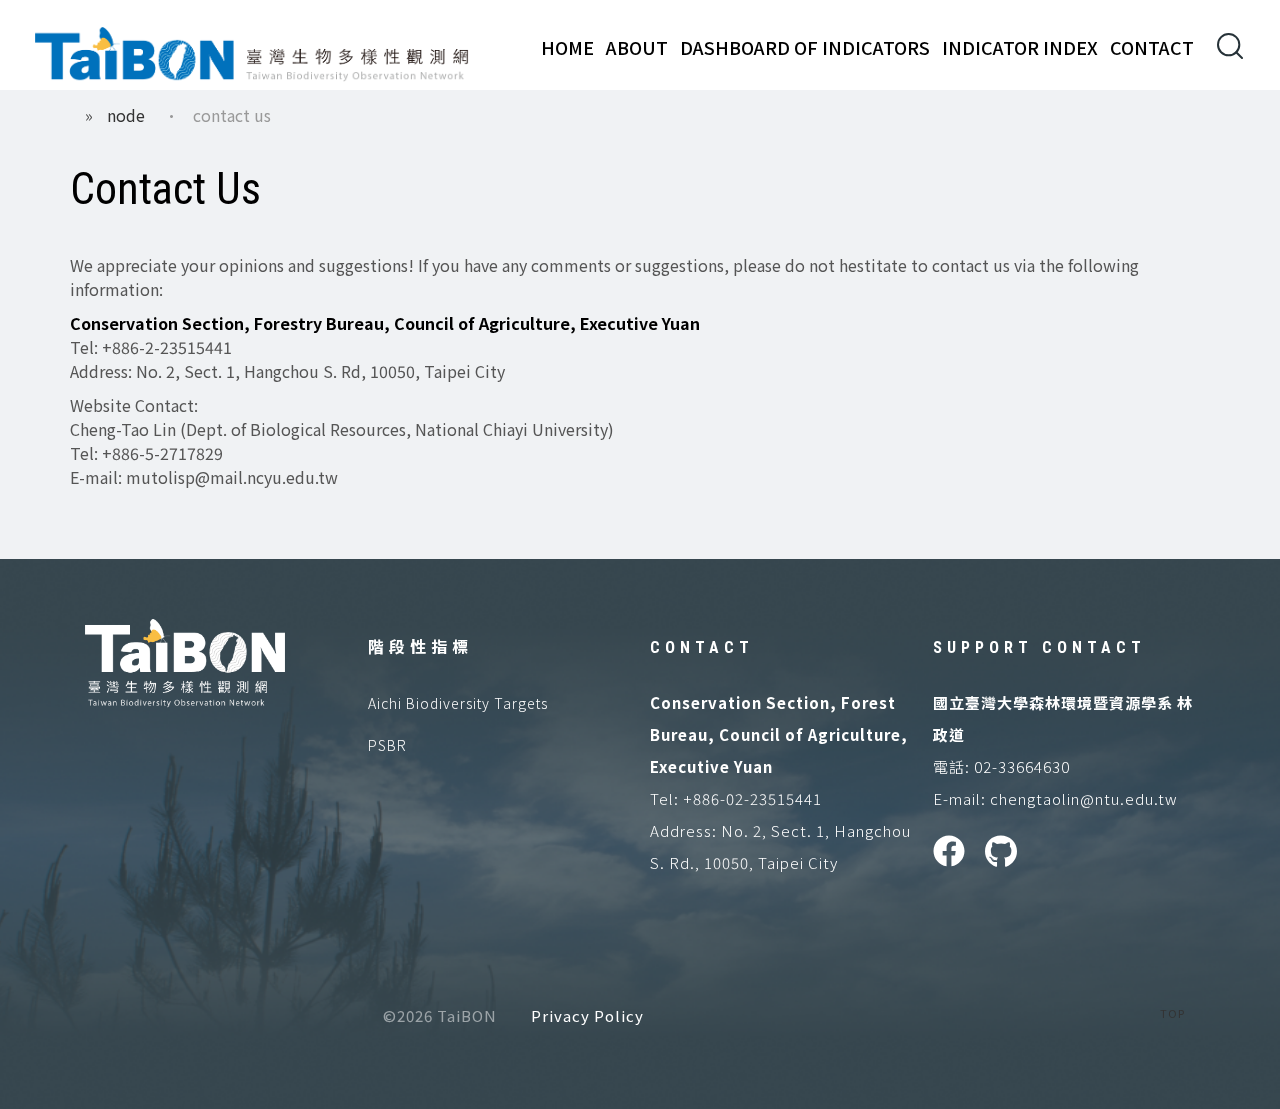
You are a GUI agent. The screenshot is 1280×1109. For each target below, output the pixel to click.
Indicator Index (1020, 47)
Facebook (949, 851)
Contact (1152, 47)
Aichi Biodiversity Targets (458, 703)
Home (567, 47)
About (637, 47)
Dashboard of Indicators (805, 47)
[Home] (252, 50)
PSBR (387, 745)
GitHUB (1001, 851)
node (126, 115)
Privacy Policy (587, 1015)
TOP (1172, 1013)
